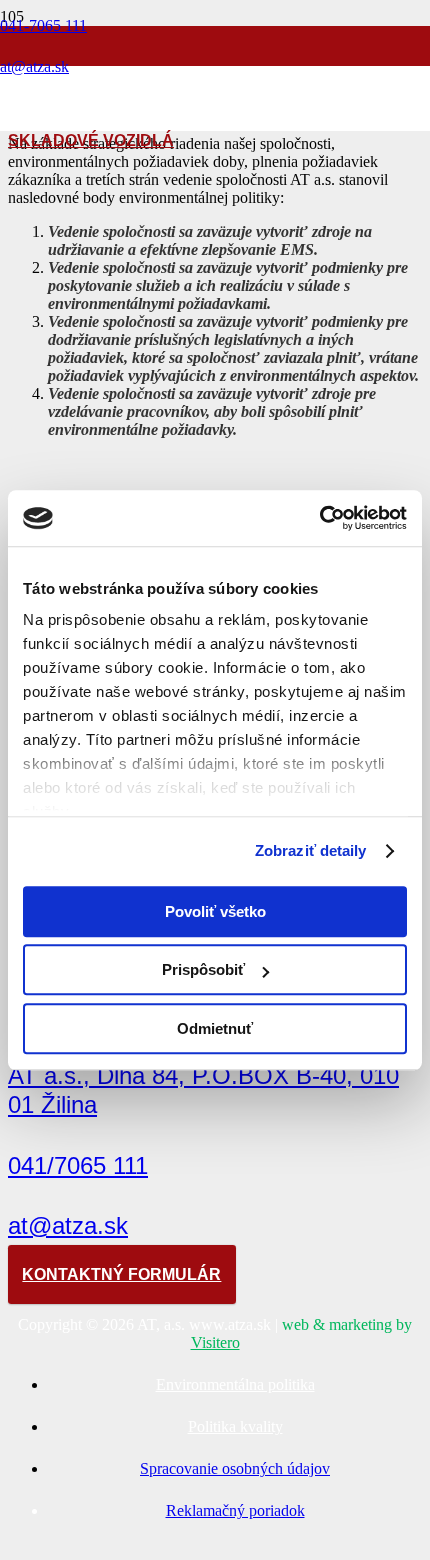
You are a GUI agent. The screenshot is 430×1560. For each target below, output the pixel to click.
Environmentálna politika (235, 1384)
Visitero (215, 1342)
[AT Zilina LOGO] (112, 173)
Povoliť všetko (215, 911)
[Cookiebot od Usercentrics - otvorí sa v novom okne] (319, 518)
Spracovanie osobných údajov (235, 1468)
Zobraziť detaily (311, 850)
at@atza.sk (68, 1225)
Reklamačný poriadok (235, 1510)
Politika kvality (235, 1426)
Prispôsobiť (203, 969)
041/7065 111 (78, 1165)
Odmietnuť (215, 1028)
